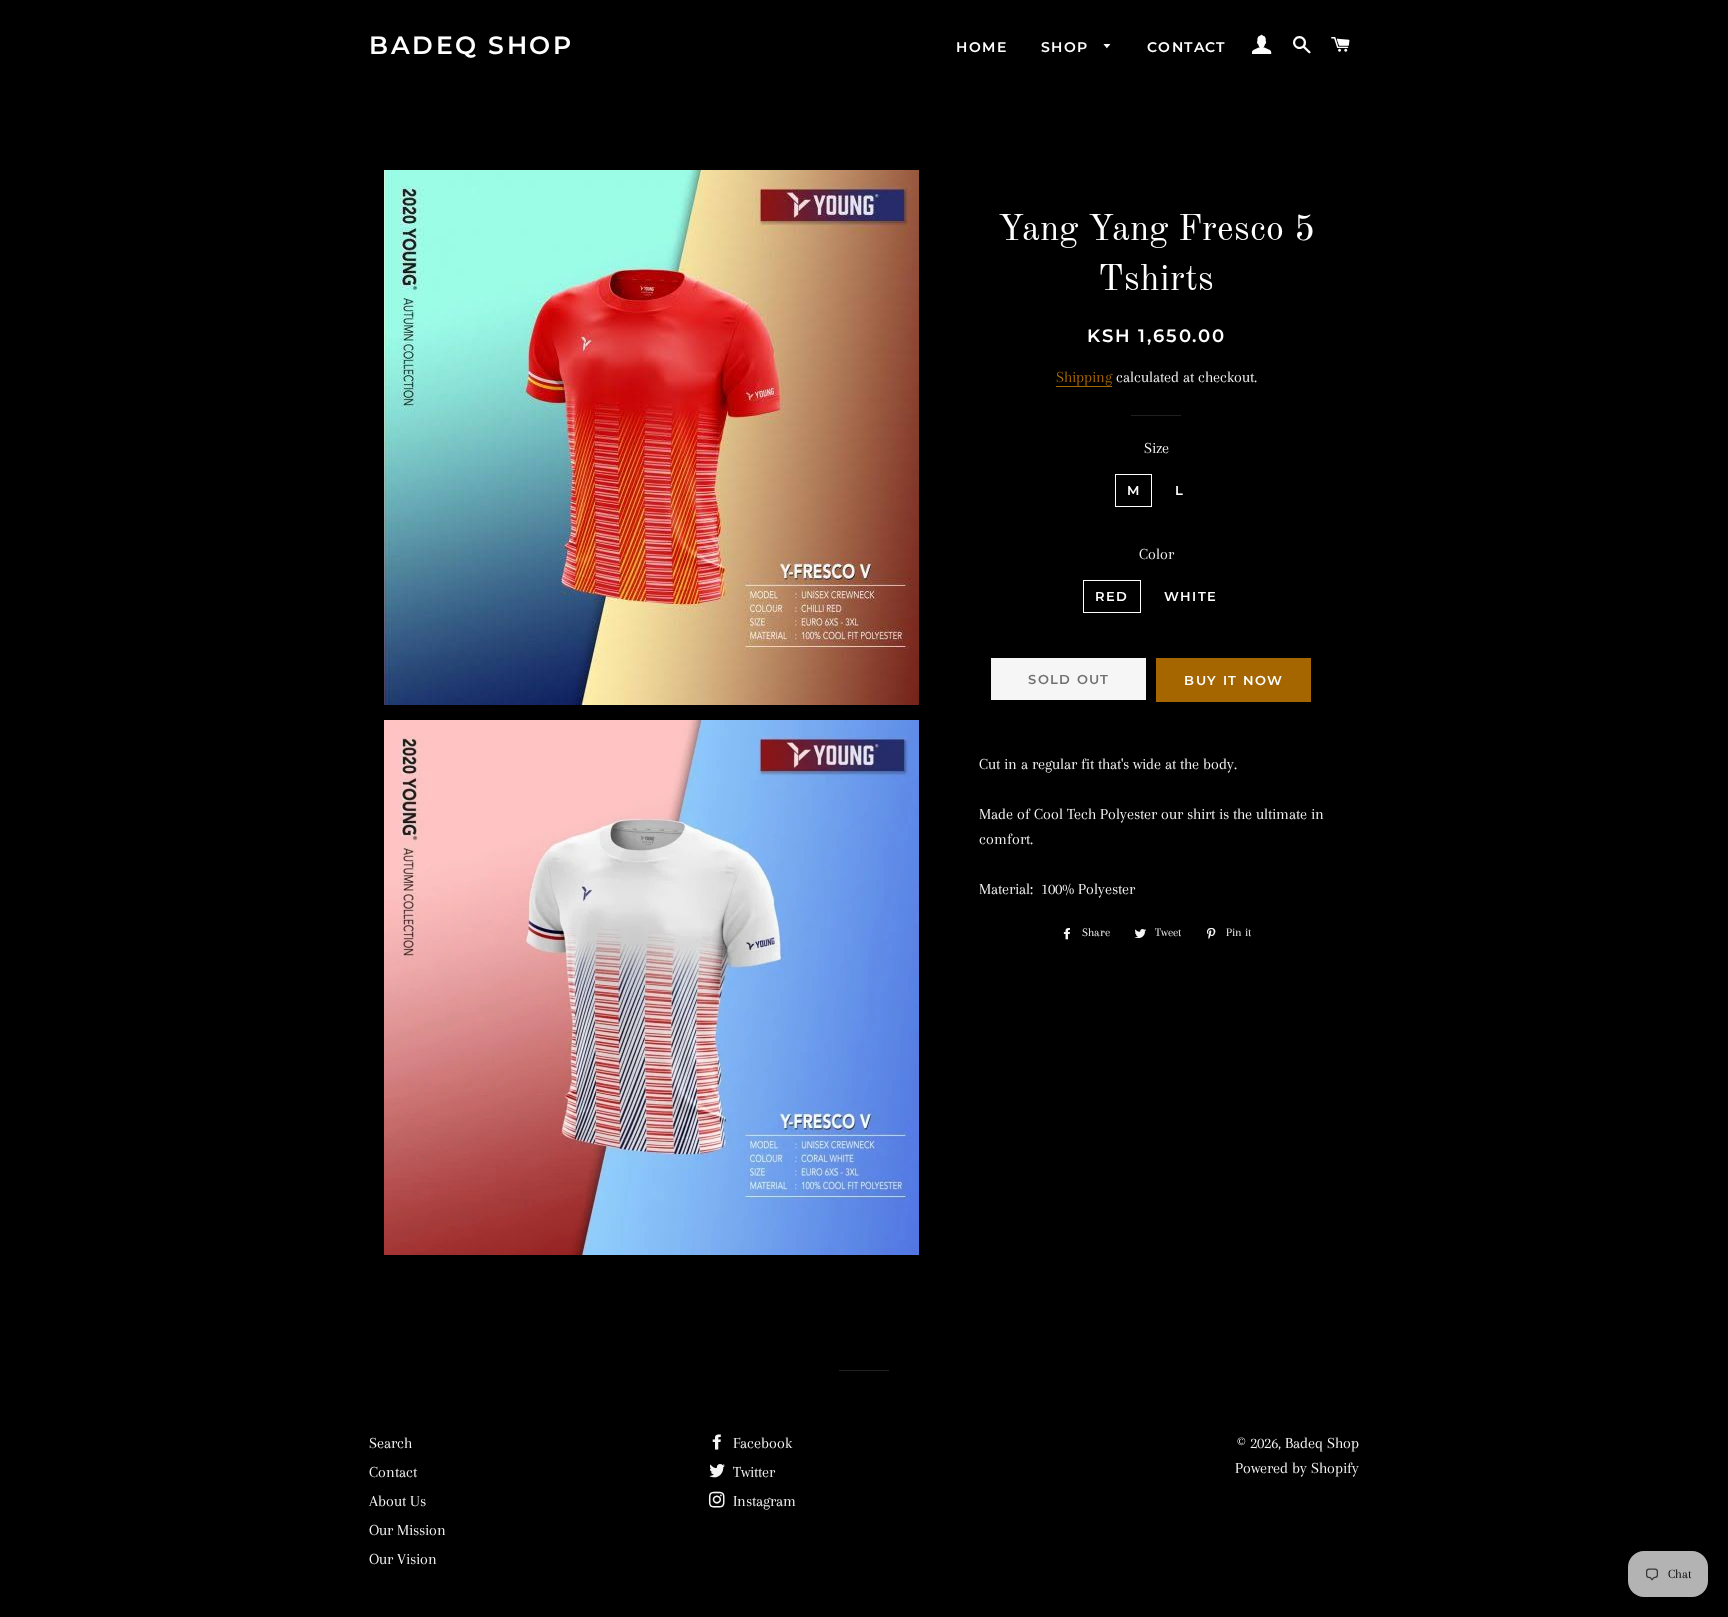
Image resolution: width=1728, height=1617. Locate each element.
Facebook (760, 1443)
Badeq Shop (471, 45)
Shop (1067, 47)
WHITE (1191, 596)
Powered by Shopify (1297, 1468)
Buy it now (1233, 680)
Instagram (762, 1501)
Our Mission (407, 1530)
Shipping (1084, 377)
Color (1156, 554)
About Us (397, 1501)
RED (1112, 596)
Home (981, 47)
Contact (1186, 47)
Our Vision (403, 1559)
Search (390, 1443)
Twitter (752, 1472)
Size (1156, 448)
